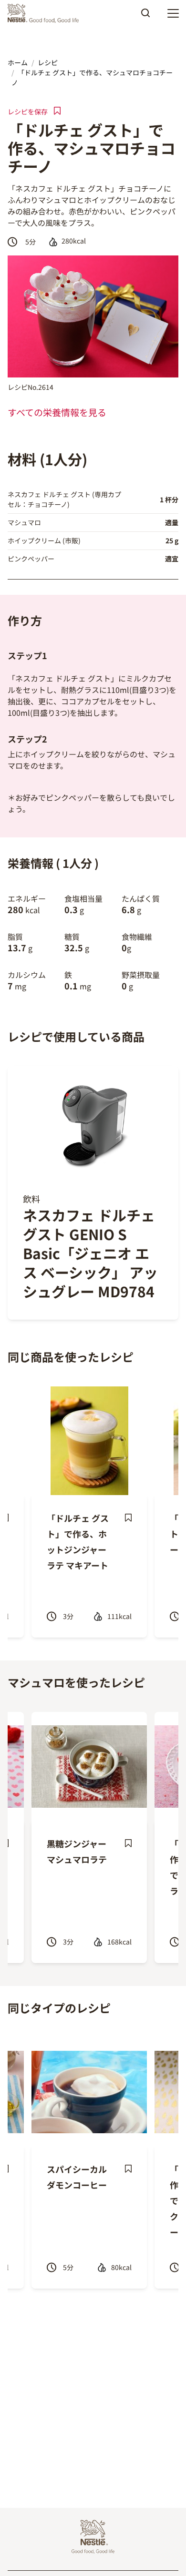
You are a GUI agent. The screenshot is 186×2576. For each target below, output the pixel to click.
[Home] (46, 13)
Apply (145, 16)
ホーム (18, 62)
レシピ (48, 62)
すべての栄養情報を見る (57, 412)
